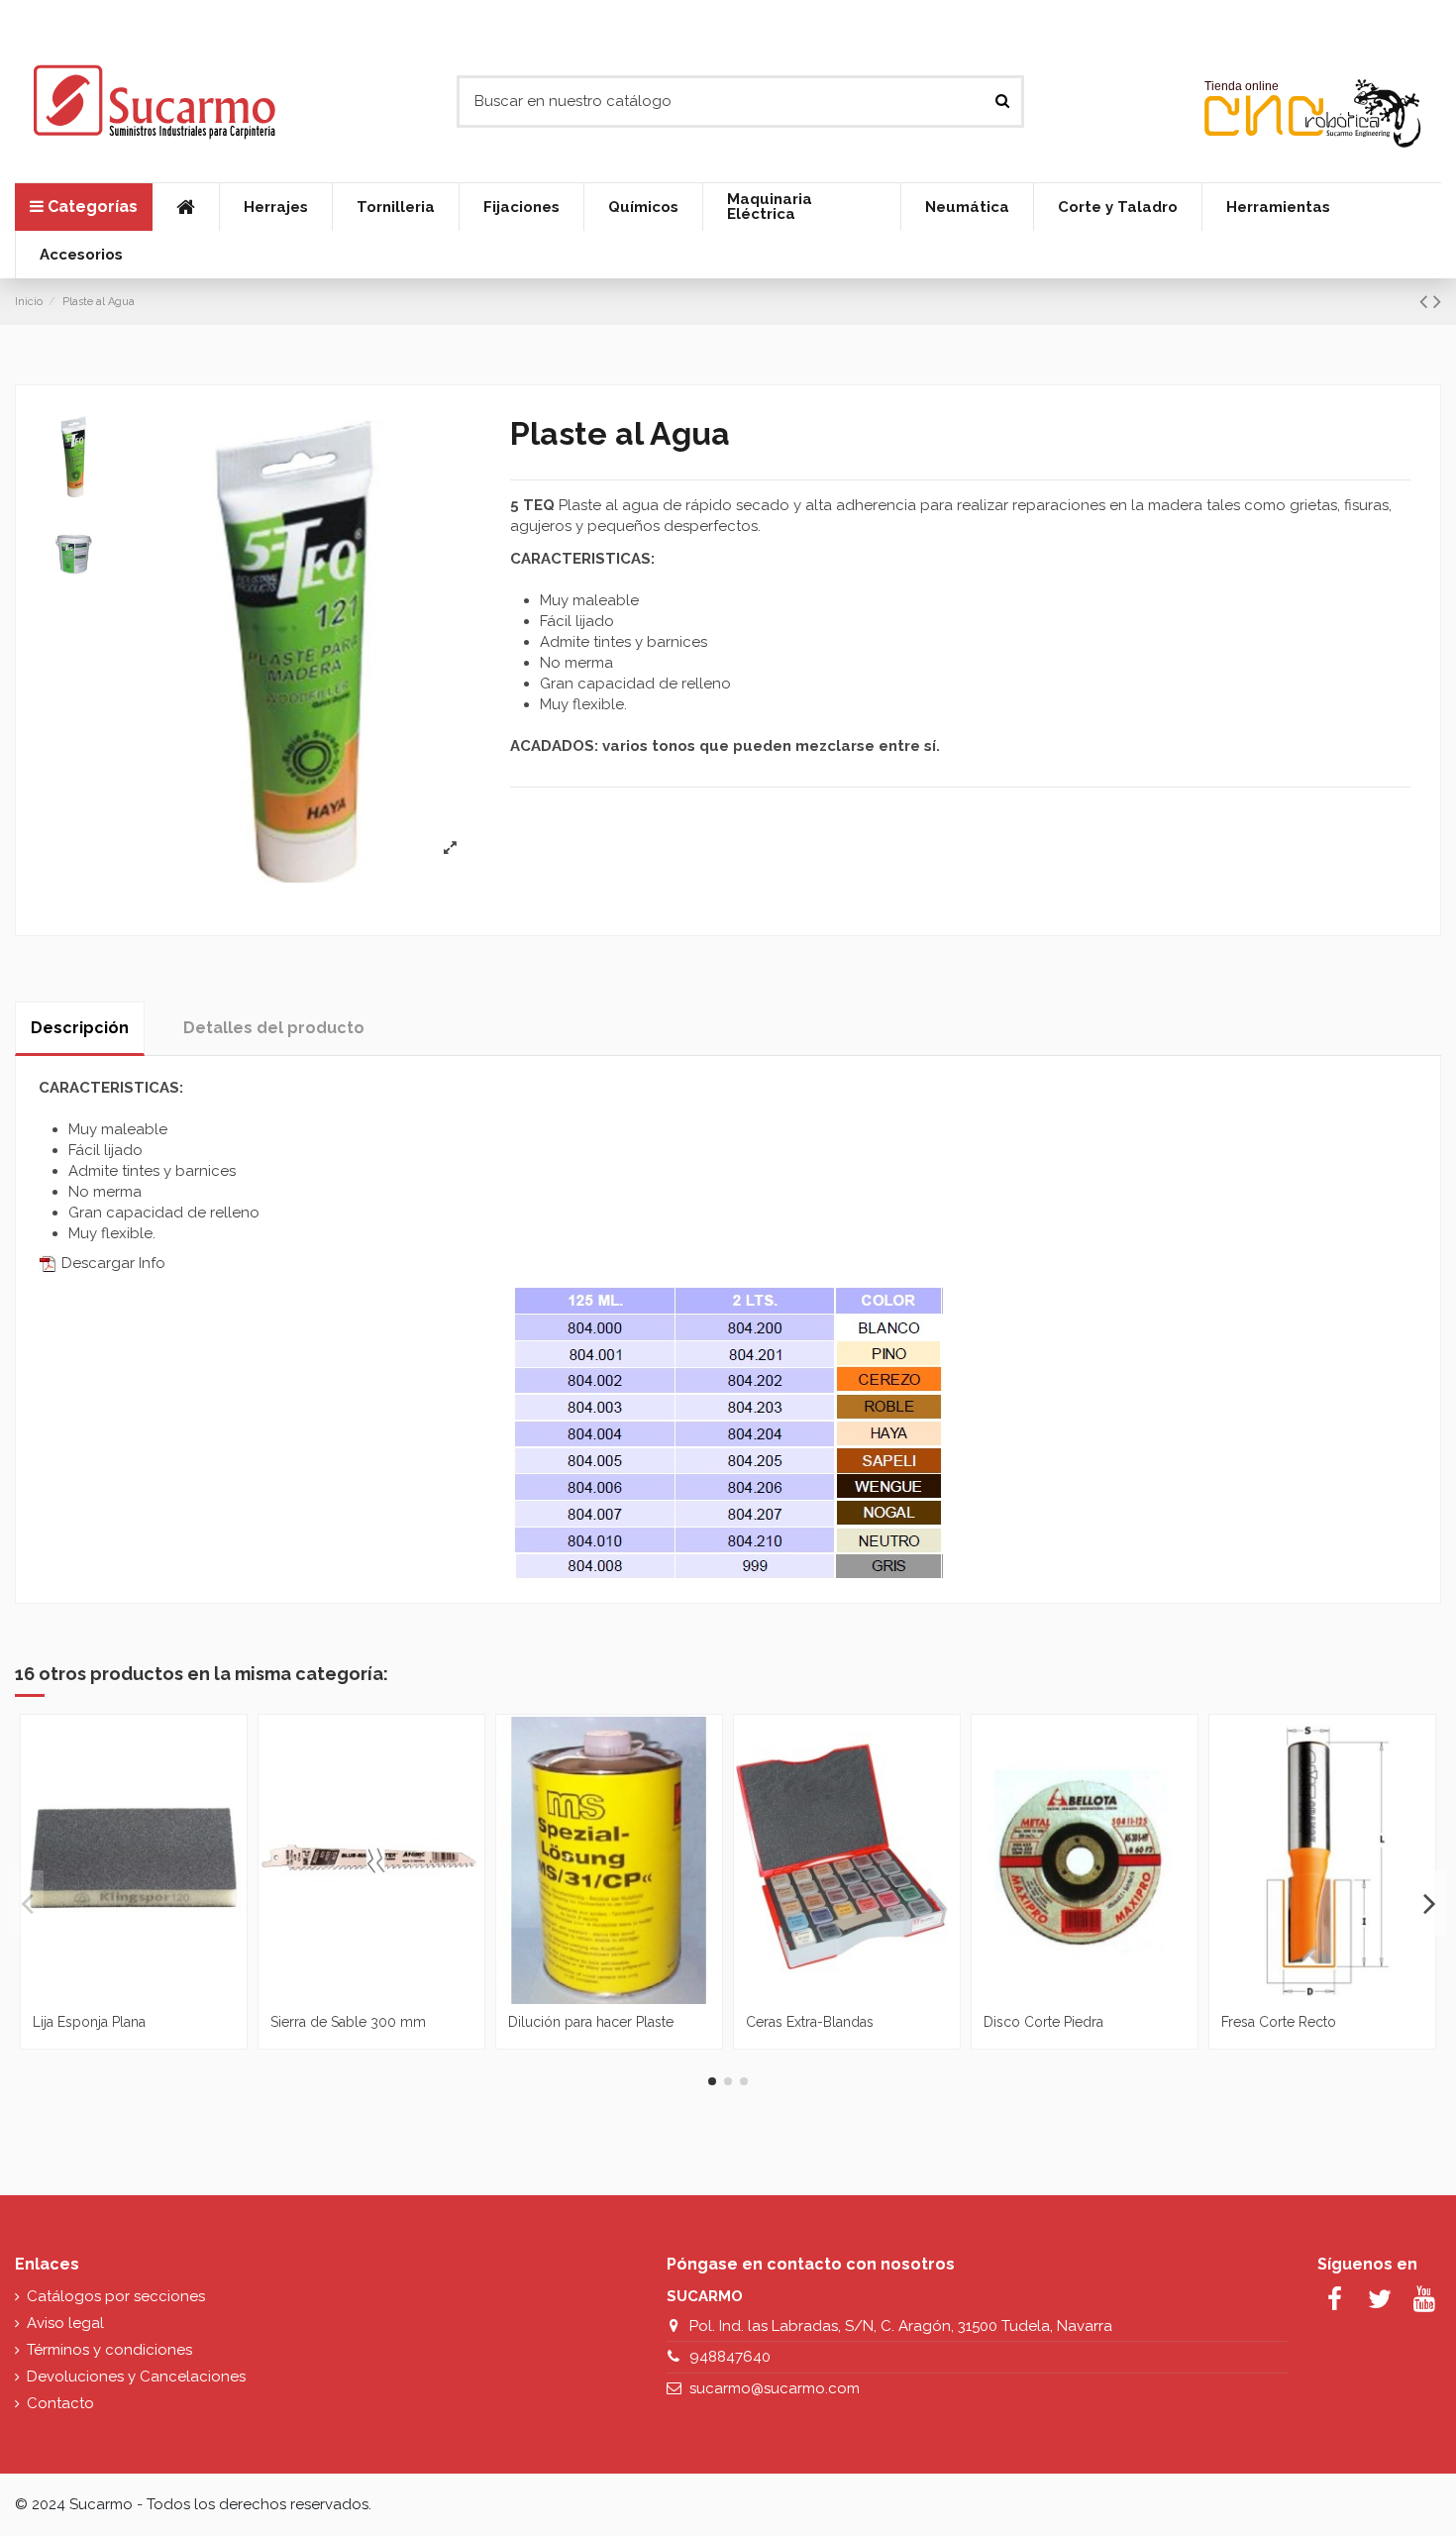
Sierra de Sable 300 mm (348, 2022)
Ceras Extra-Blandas (810, 2022)
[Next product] (1437, 301)
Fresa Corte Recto (1279, 2022)
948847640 (730, 2357)
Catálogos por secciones (116, 2296)
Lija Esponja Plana (89, 2022)
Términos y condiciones (109, 2350)
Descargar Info (111, 1263)
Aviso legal (65, 2323)
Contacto (60, 2403)
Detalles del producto (274, 1028)
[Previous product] (1426, 301)
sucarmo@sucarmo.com (775, 2388)
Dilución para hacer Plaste (591, 2022)
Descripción (80, 1028)
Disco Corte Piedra (1043, 2022)
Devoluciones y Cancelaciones (136, 2377)
